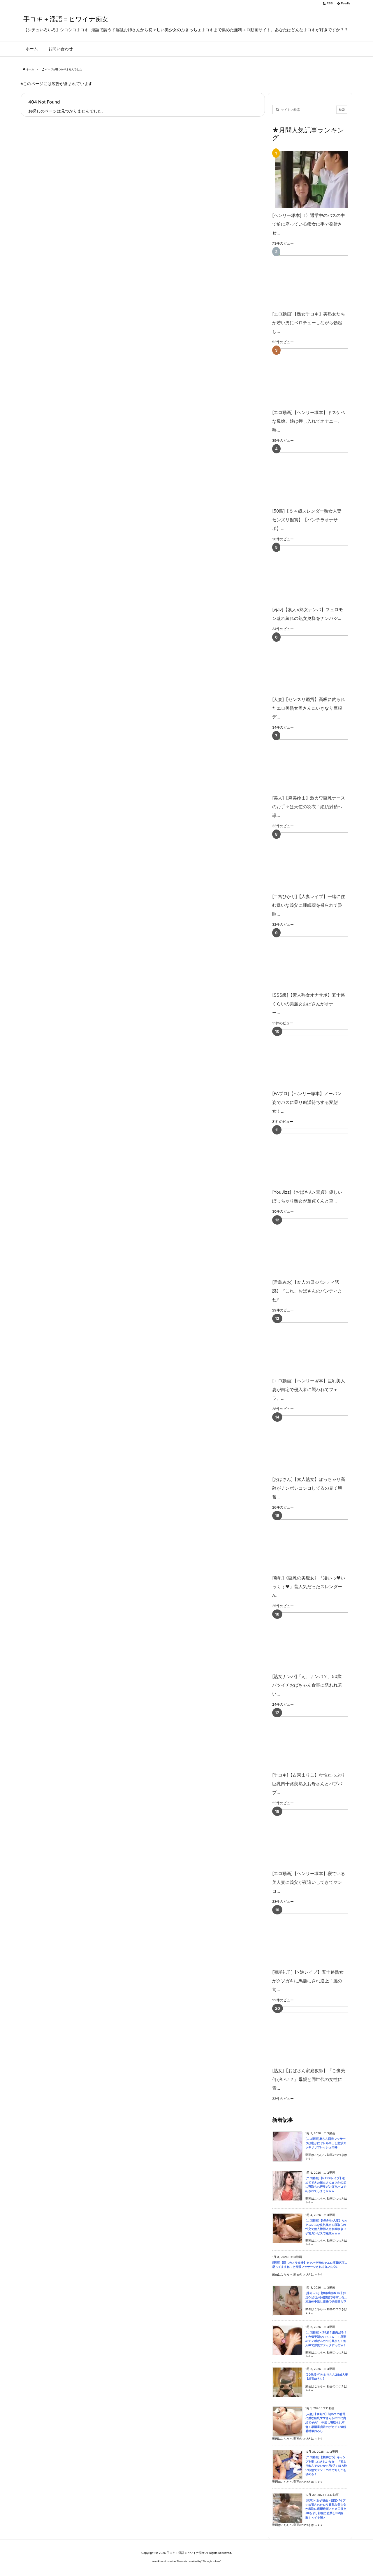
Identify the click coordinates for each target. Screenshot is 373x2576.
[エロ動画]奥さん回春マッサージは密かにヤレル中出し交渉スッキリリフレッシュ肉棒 (326, 2143)
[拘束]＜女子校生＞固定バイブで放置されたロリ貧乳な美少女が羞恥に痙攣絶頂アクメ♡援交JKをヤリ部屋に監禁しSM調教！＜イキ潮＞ (326, 2509)
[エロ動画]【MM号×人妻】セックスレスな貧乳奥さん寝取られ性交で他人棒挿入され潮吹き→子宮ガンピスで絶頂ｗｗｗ (327, 2227)
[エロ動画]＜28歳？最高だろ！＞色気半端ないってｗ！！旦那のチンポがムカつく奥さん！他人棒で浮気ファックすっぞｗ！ (326, 2339)
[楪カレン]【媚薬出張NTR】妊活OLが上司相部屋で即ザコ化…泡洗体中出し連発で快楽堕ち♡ (326, 2297)
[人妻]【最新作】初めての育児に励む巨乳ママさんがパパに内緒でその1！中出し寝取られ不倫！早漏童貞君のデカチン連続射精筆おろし (326, 2422)
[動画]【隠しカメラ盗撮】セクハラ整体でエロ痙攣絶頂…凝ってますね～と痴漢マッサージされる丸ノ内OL (309, 2265)
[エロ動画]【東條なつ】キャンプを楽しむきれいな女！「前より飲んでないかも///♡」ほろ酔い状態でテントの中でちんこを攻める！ (326, 2466)
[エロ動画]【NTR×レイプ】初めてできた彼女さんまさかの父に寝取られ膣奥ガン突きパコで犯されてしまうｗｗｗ (326, 2185)
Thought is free (211, 2561)
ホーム (30, 69)
